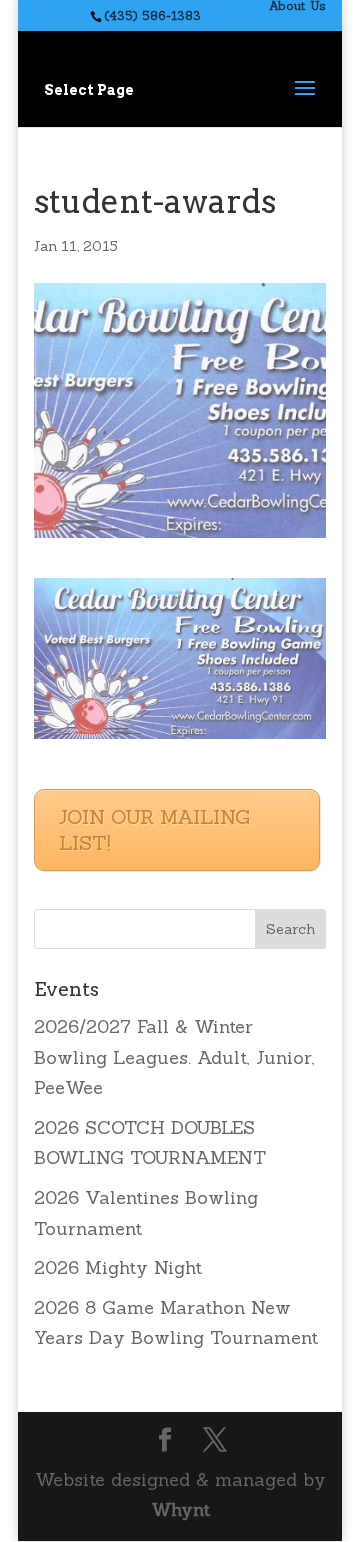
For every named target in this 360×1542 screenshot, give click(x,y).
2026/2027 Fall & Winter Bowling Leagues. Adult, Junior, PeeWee (174, 1057)
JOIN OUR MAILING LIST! (154, 829)
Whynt (180, 1509)
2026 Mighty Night (118, 1267)
